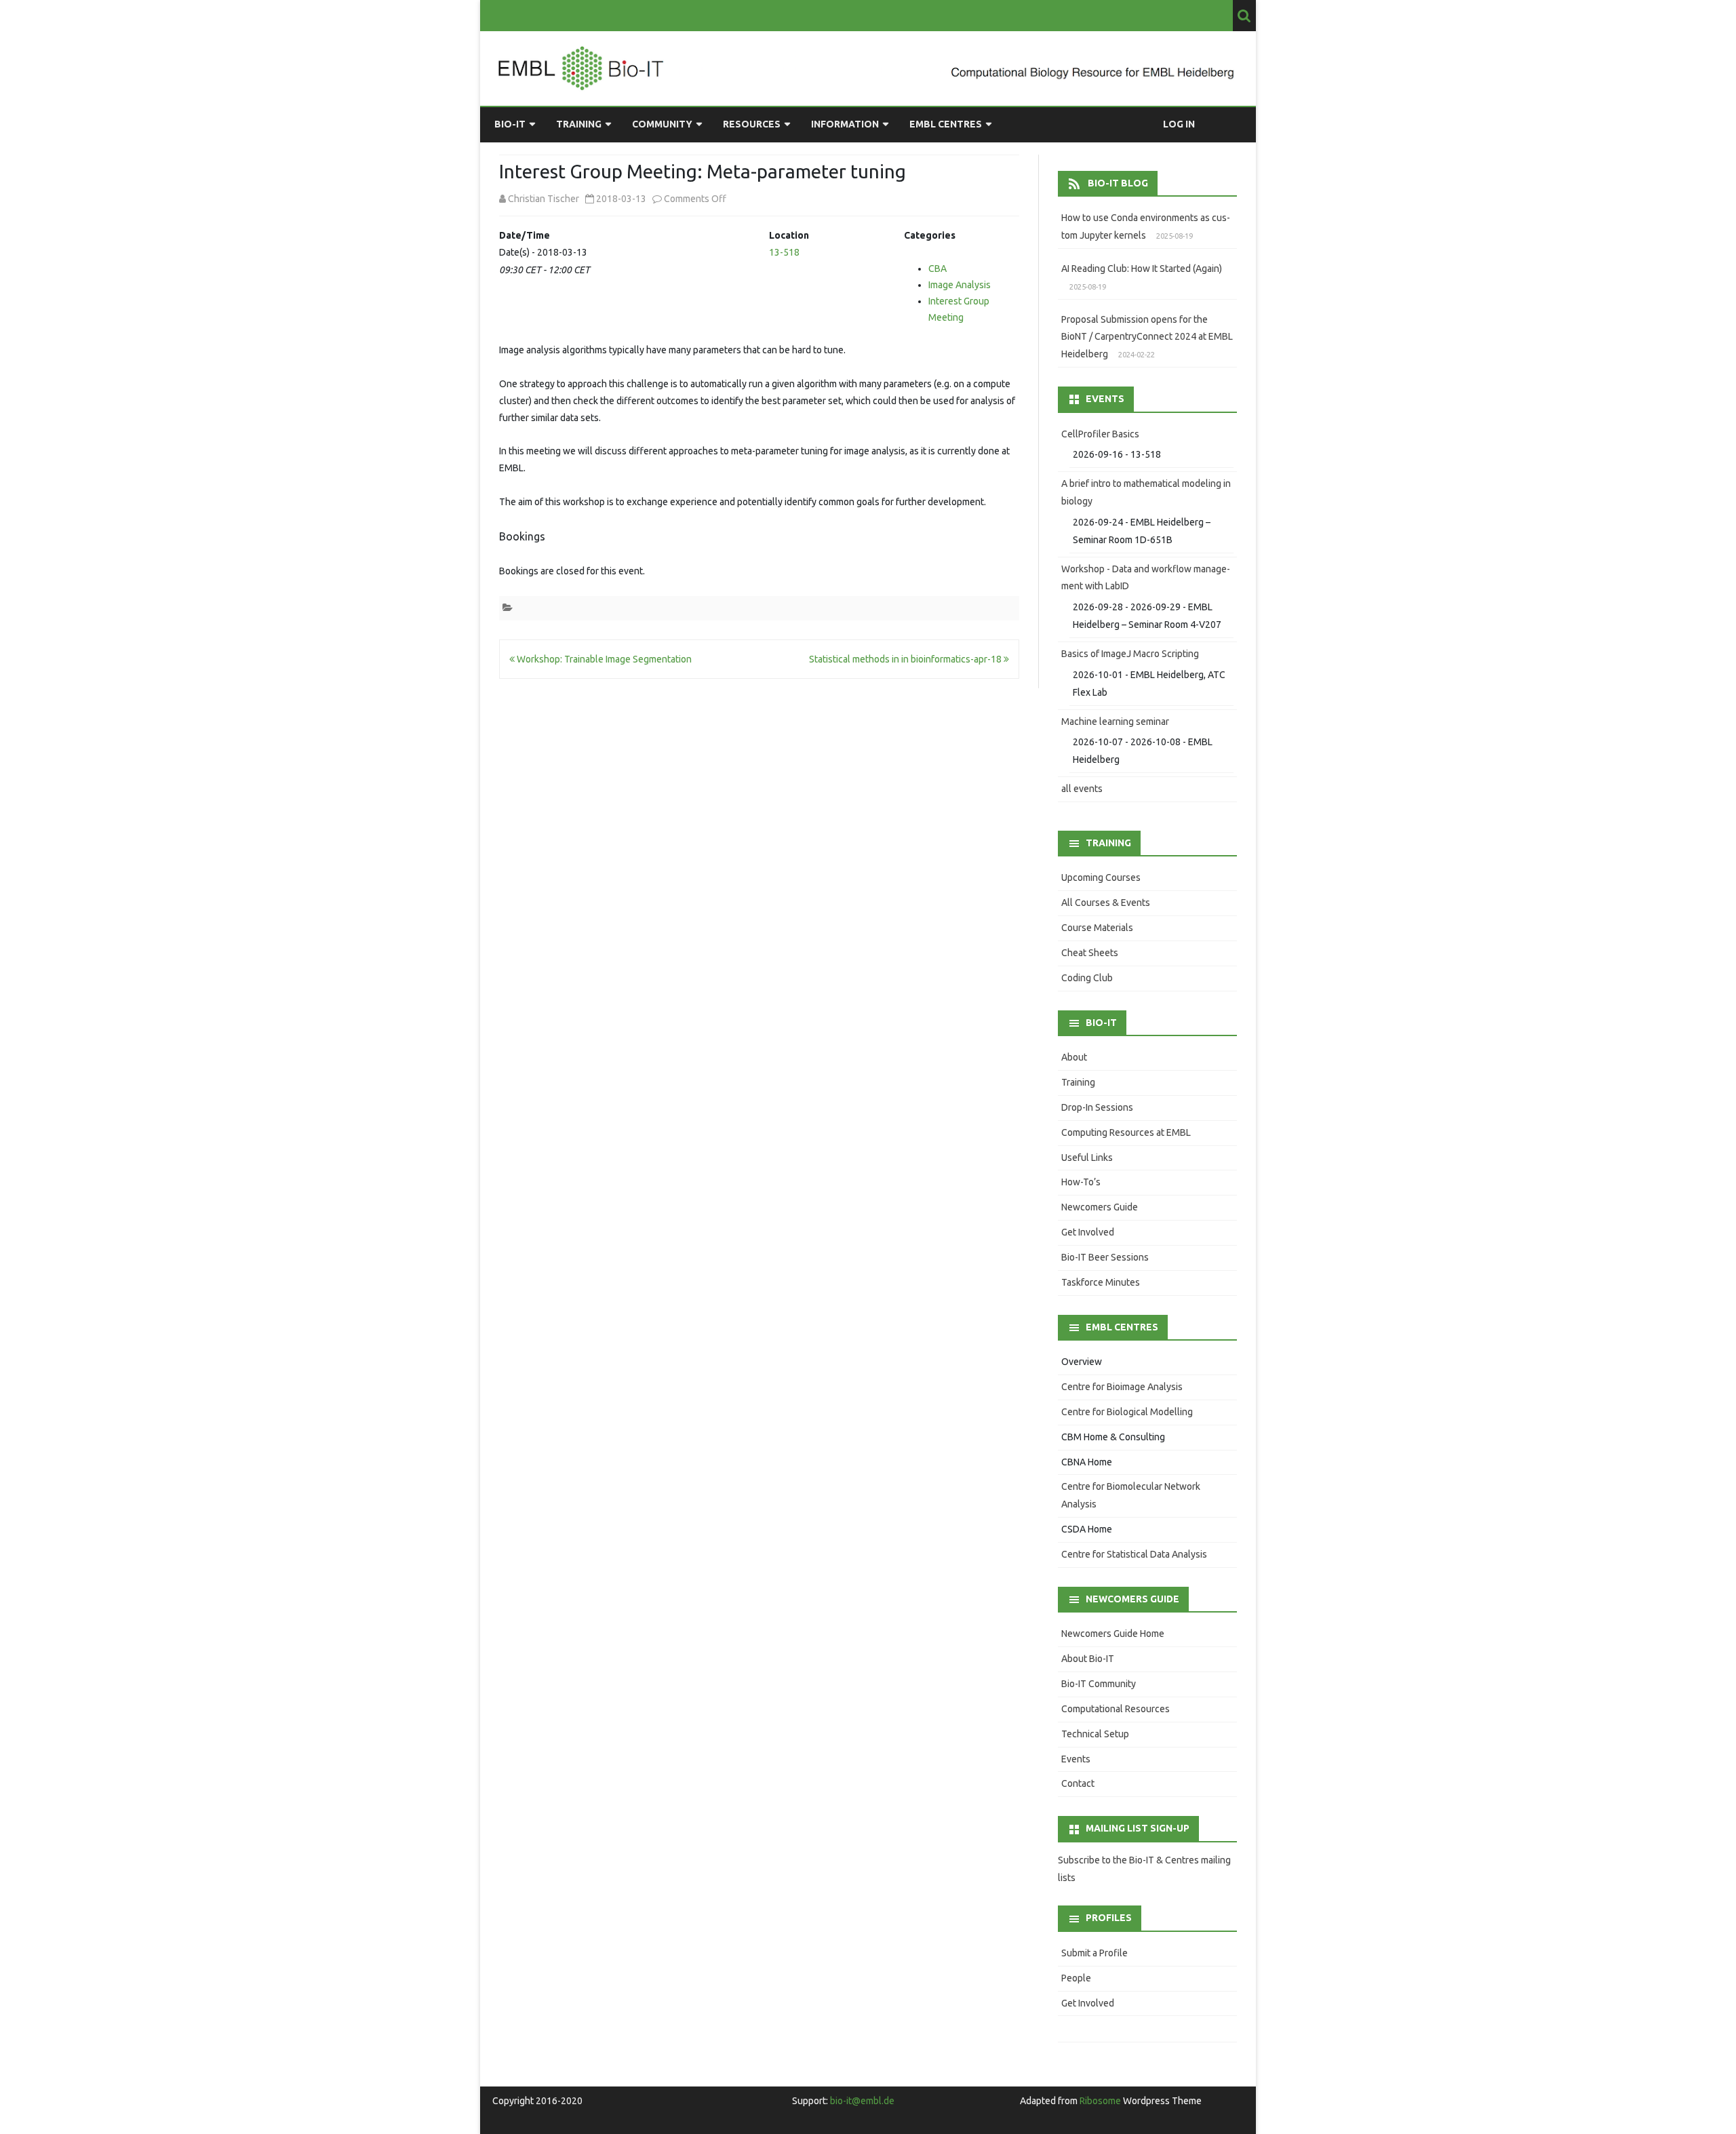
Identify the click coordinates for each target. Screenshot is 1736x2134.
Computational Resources (1116, 1709)
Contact (1078, 1783)
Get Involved (1088, 1232)
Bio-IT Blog (1118, 183)
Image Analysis (960, 285)
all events (1082, 789)
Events (1076, 1759)
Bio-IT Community (1099, 1684)
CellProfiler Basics (1100, 434)
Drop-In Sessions (1097, 1107)
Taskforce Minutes (1101, 1282)
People (1076, 1978)
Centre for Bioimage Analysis (1122, 1387)
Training (579, 124)
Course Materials (1097, 928)
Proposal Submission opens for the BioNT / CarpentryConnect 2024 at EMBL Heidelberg (1147, 337)
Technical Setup (1095, 1734)
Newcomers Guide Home (1113, 1634)
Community (662, 124)
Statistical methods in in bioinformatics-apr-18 (906, 659)
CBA (938, 269)
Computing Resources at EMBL (1126, 1132)
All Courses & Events (1106, 903)
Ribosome (1100, 2101)
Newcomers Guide (1100, 1207)
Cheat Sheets (1090, 953)
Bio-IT (510, 124)
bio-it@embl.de (862, 2101)
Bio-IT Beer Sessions (1105, 1257)
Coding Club (1087, 978)
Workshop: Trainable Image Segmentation (603, 659)
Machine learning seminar (1115, 722)
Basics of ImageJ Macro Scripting (1130, 654)
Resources (752, 124)
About (1074, 1057)
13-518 (784, 252)
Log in (1179, 124)
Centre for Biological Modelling (1127, 1412)
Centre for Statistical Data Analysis (1134, 1554)
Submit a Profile (1094, 1953)
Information (845, 124)
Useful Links (1087, 1158)
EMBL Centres (946, 124)
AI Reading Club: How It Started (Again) (1142, 269)
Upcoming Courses (1101, 877)
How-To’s (1081, 1182)
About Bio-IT (1088, 1659)
